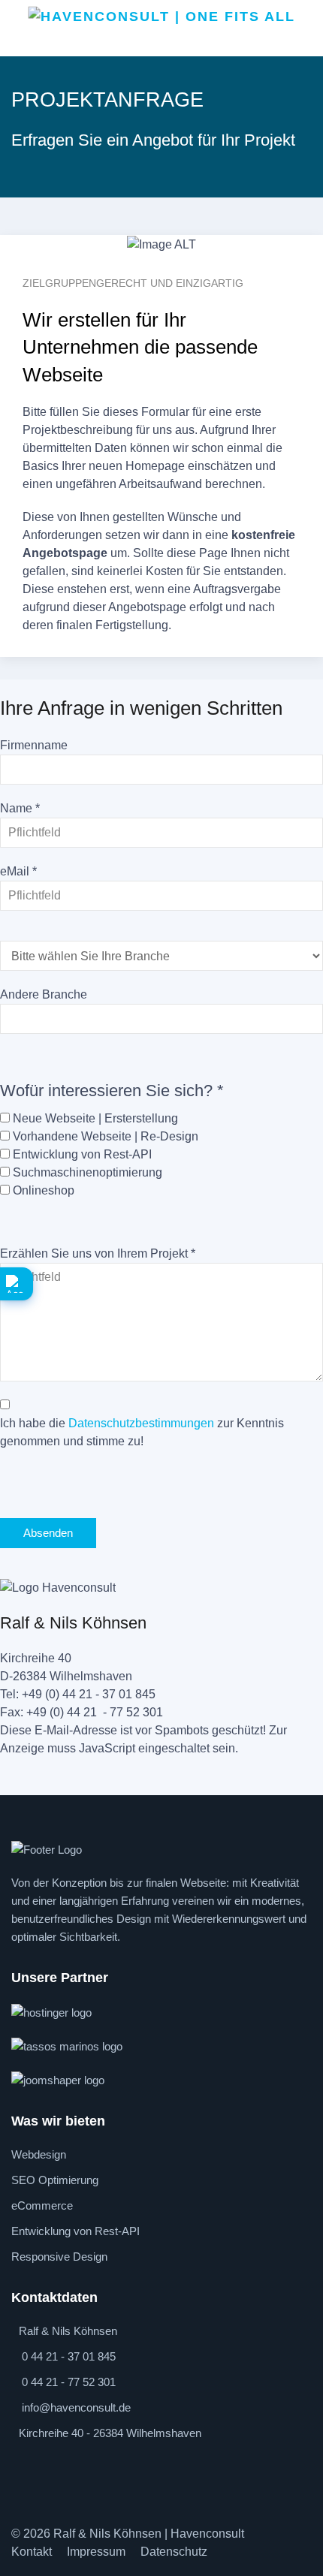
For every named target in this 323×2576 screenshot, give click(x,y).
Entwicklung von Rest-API (82, 1154)
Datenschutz (174, 2552)
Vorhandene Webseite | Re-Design (106, 1136)
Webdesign (39, 2154)
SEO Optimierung (55, 2180)
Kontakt (32, 2552)
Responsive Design (59, 2257)
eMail (18, 871)
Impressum (96, 2552)
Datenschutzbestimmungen (141, 1423)
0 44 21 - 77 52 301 (69, 2382)
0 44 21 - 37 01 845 (69, 2356)
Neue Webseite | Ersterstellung (95, 1118)
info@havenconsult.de (76, 2407)
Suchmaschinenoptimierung (88, 1172)
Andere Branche (44, 994)
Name (20, 808)
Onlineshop (44, 1190)
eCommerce (42, 2205)
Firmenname (34, 745)
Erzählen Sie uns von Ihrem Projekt (98, 1253)
